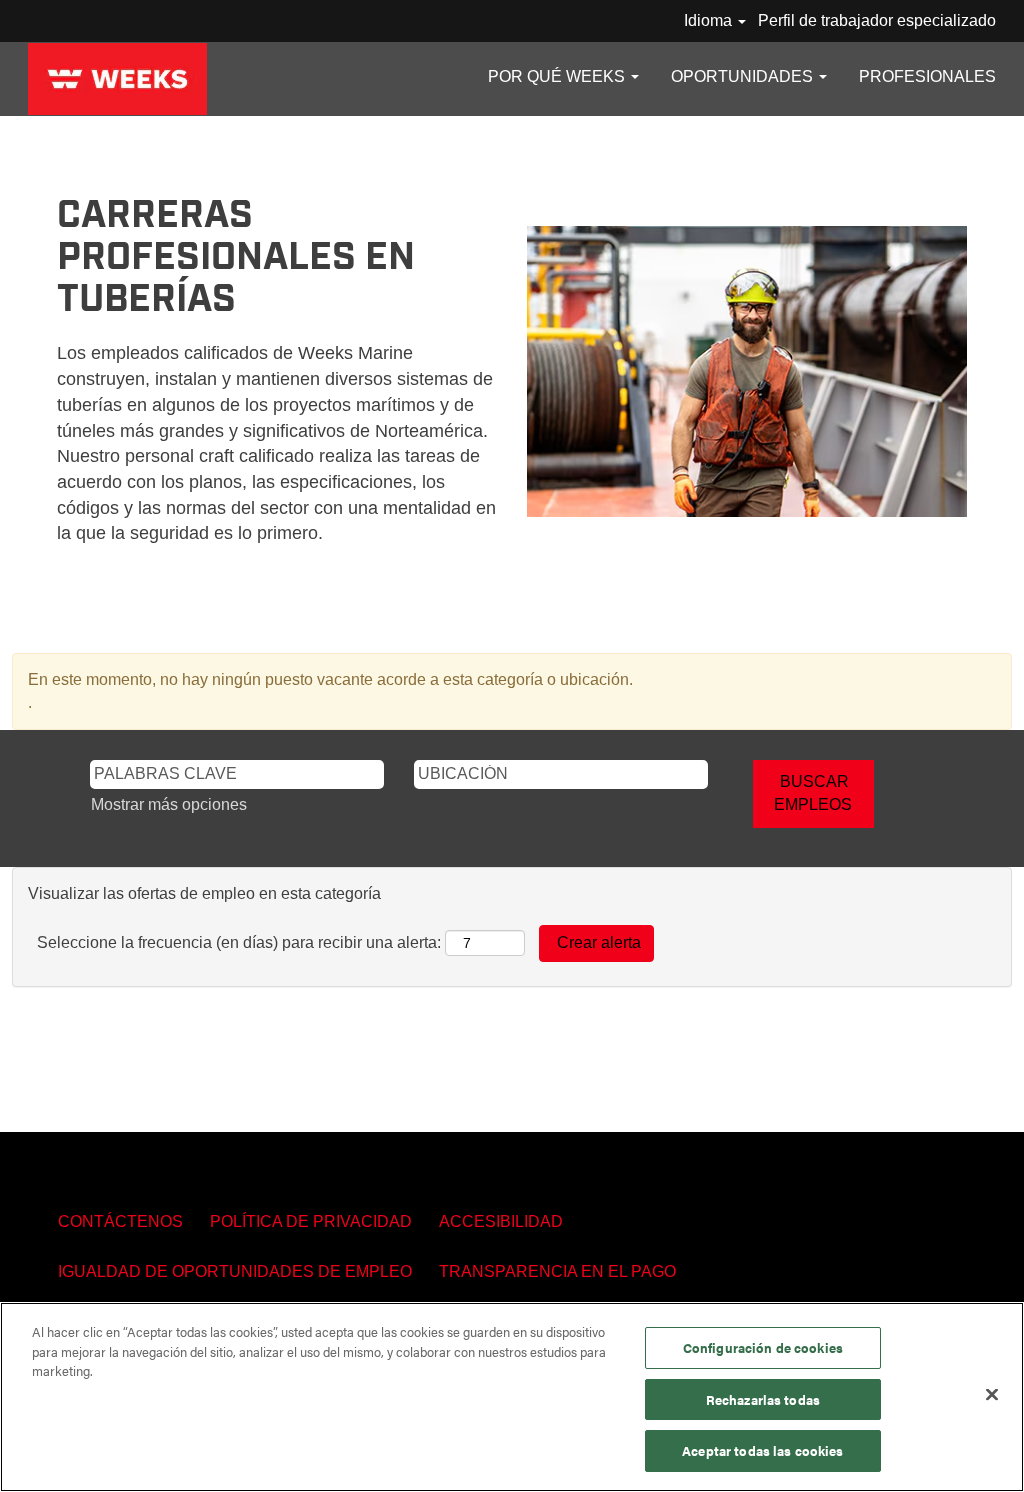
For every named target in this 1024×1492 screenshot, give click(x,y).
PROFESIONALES (927, 76)
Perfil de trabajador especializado (877, 20)
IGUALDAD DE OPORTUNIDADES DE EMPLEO (235, 1271)
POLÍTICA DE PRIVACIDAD (311, 1221)
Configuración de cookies (763, 1347)
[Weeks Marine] (117, 79)
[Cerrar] (992, 1395)
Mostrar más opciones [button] (169, 804)
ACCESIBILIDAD (501, 1221)
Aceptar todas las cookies (762, 1450)
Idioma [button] (710, 20)
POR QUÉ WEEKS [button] (558, 76)
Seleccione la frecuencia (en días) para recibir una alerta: (239, 942)
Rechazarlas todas (763, 1399)
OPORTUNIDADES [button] (744, 76)
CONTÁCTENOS (120, 1221)
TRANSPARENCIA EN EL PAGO (557, 1271)
